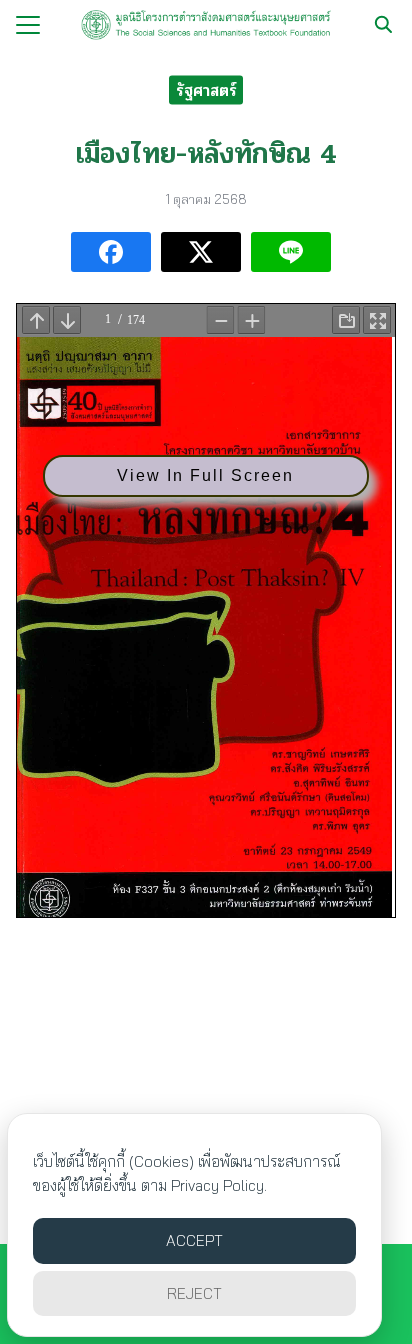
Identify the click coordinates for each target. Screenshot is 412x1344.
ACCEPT (194, 1240)
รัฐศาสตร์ (206, 89)
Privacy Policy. (219, 1185)
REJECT (194, 1293)
